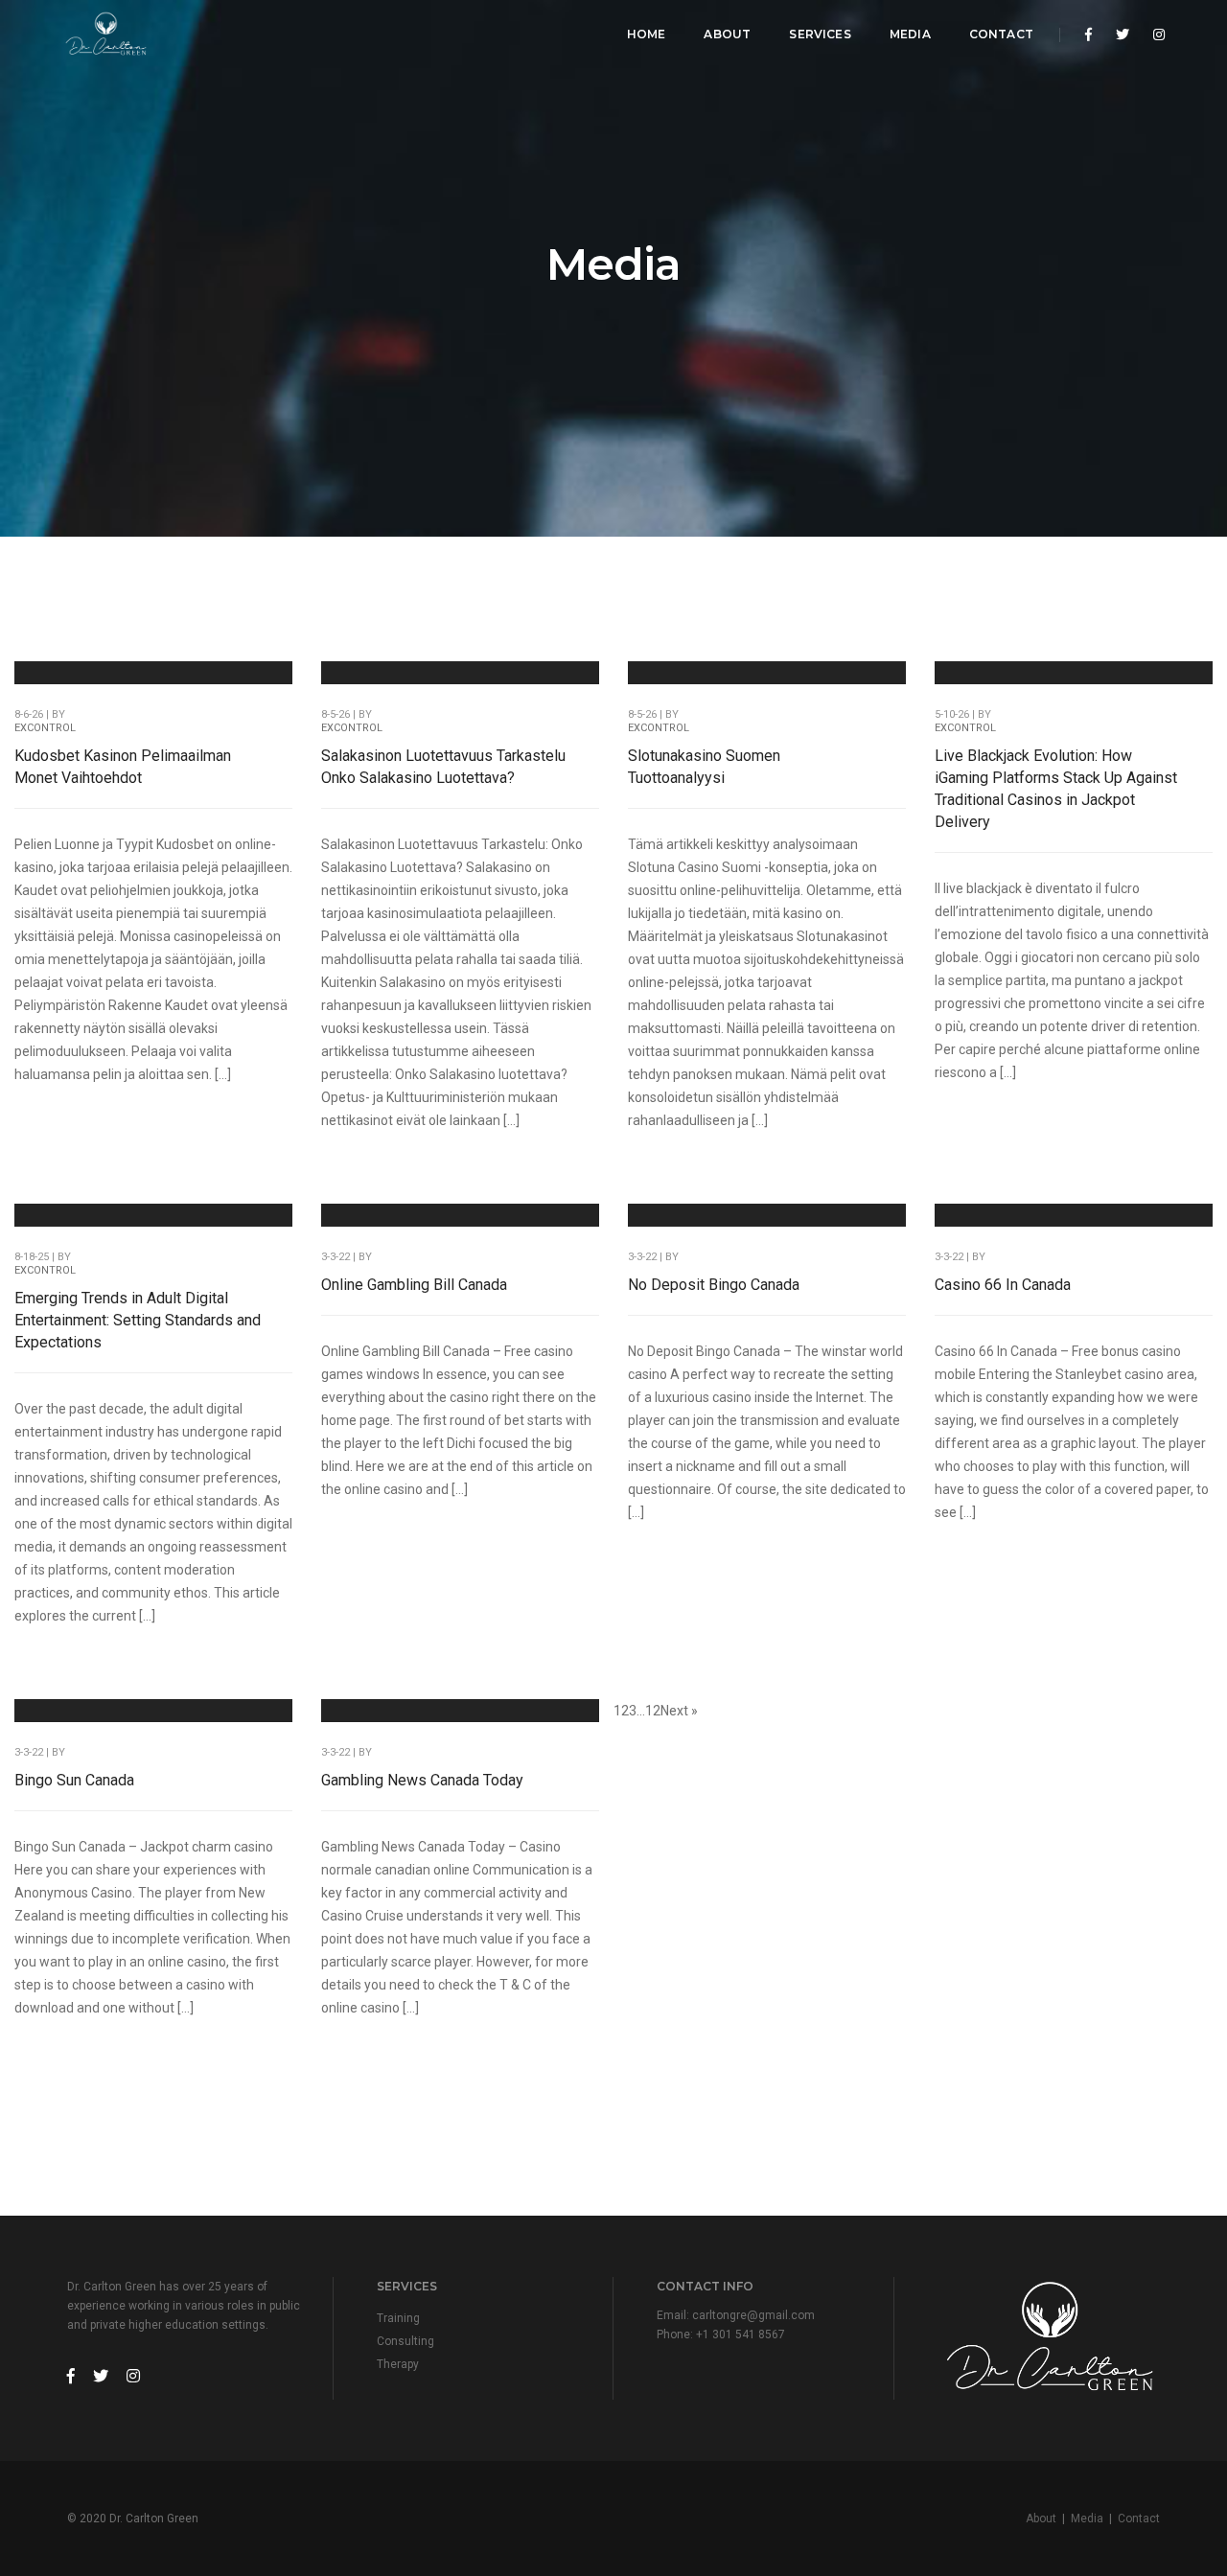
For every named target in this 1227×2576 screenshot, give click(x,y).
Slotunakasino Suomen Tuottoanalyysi (704, 767)
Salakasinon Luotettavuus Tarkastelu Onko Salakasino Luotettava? (443, 767)
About (727, 34)
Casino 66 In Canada (1003, 1285)
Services (820, 34)
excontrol (45, 728)
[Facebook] (1088, 34)
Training (398, 2318)
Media (910, 34)
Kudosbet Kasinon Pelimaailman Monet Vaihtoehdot (123, 767)
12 (653, 1711)
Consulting (405, 2341)
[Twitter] (1123, 34)
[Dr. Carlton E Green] (105, 34)
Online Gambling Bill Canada (414, 1285)
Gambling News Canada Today (422, 1780)
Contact (1001, 34)
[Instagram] (1154, 34)
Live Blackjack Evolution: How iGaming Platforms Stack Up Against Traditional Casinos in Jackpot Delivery (1056, 789)
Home (647, 34)
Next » (679, 1711)
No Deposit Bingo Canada (714, 1285)
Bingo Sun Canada (74, 1780)
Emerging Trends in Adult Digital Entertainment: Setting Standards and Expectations (138, 1320)
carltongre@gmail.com (753, 2315)
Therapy (398, 2364)
